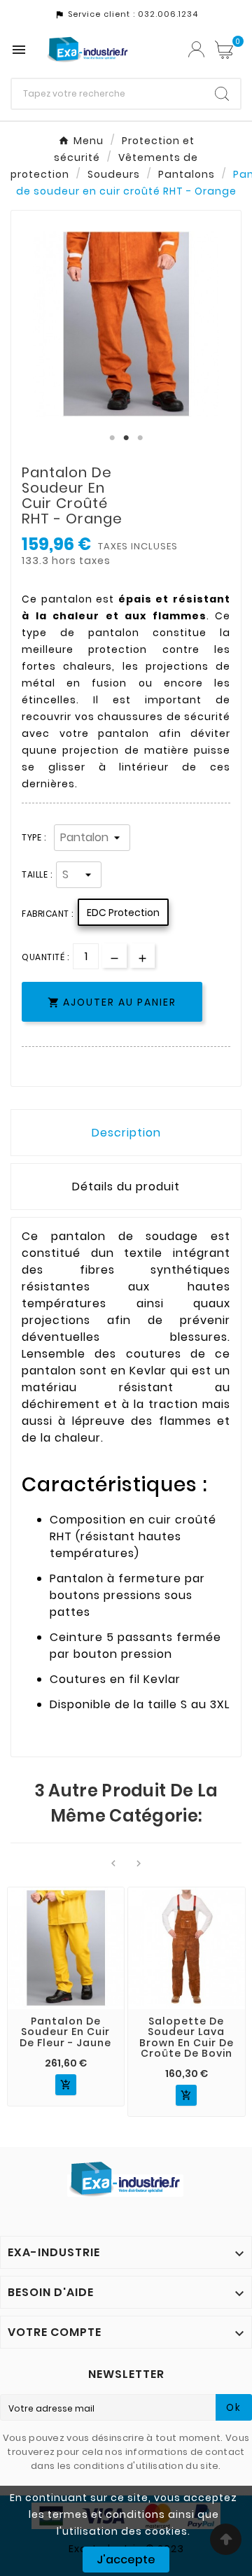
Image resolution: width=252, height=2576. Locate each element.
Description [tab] (126, 1133)
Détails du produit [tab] (126, 1187)
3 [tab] (140, 438)
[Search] (222, 94)
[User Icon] (196, 49)
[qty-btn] (142, 956)
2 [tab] (126, 438)
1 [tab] (112, 438)
